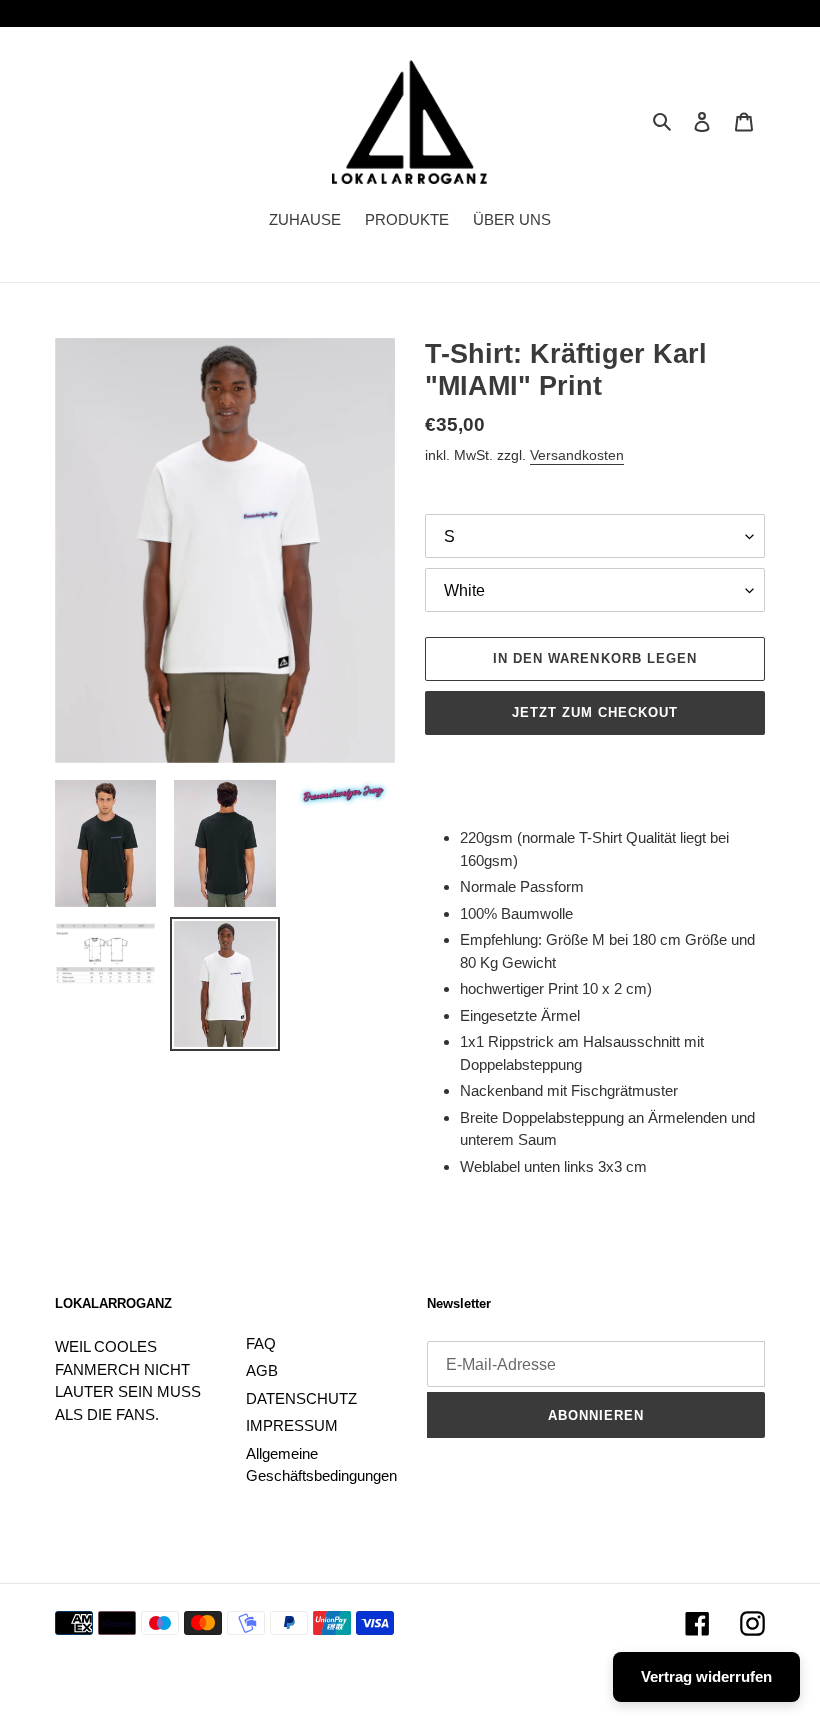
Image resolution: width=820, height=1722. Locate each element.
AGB (262, 1370)
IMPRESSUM (292, 1425)
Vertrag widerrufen (706, 1676)
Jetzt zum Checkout (595, 712)
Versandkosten (577, 455)
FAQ (261, 1343)
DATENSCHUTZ (301, 1398)
